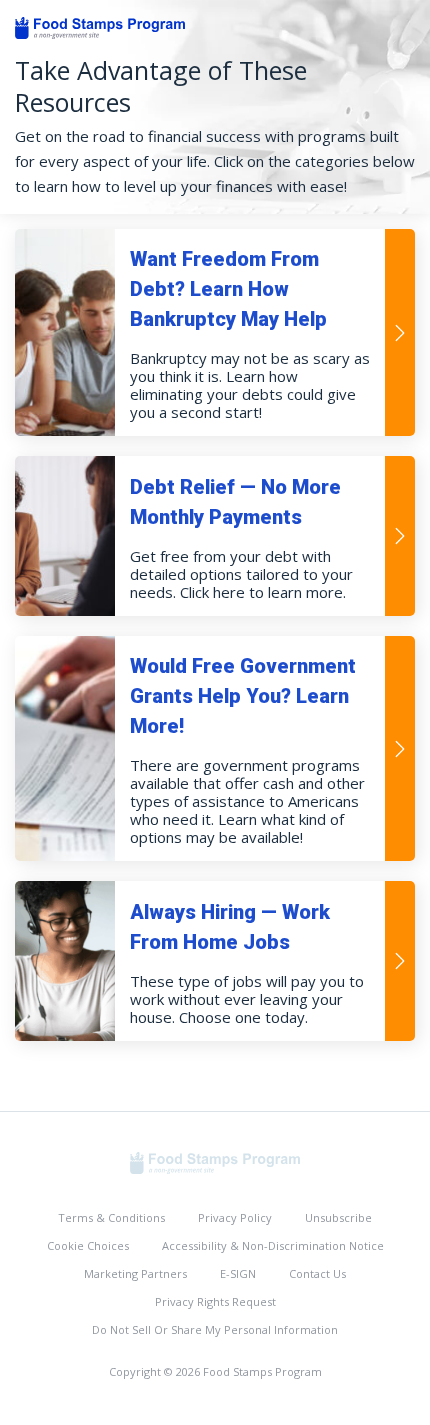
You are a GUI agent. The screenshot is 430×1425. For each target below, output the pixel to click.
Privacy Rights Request (215, 1301)
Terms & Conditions (111, 1217)
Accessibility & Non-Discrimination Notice (273, 1245)
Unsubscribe (338, 1217)
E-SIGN (238, 1273)
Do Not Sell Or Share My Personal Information (215, 1329)
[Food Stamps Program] (215, 1161)
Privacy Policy (235, 1217)
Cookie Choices (88, 1245)
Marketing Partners (135, 1273)
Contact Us (317, 1273)
